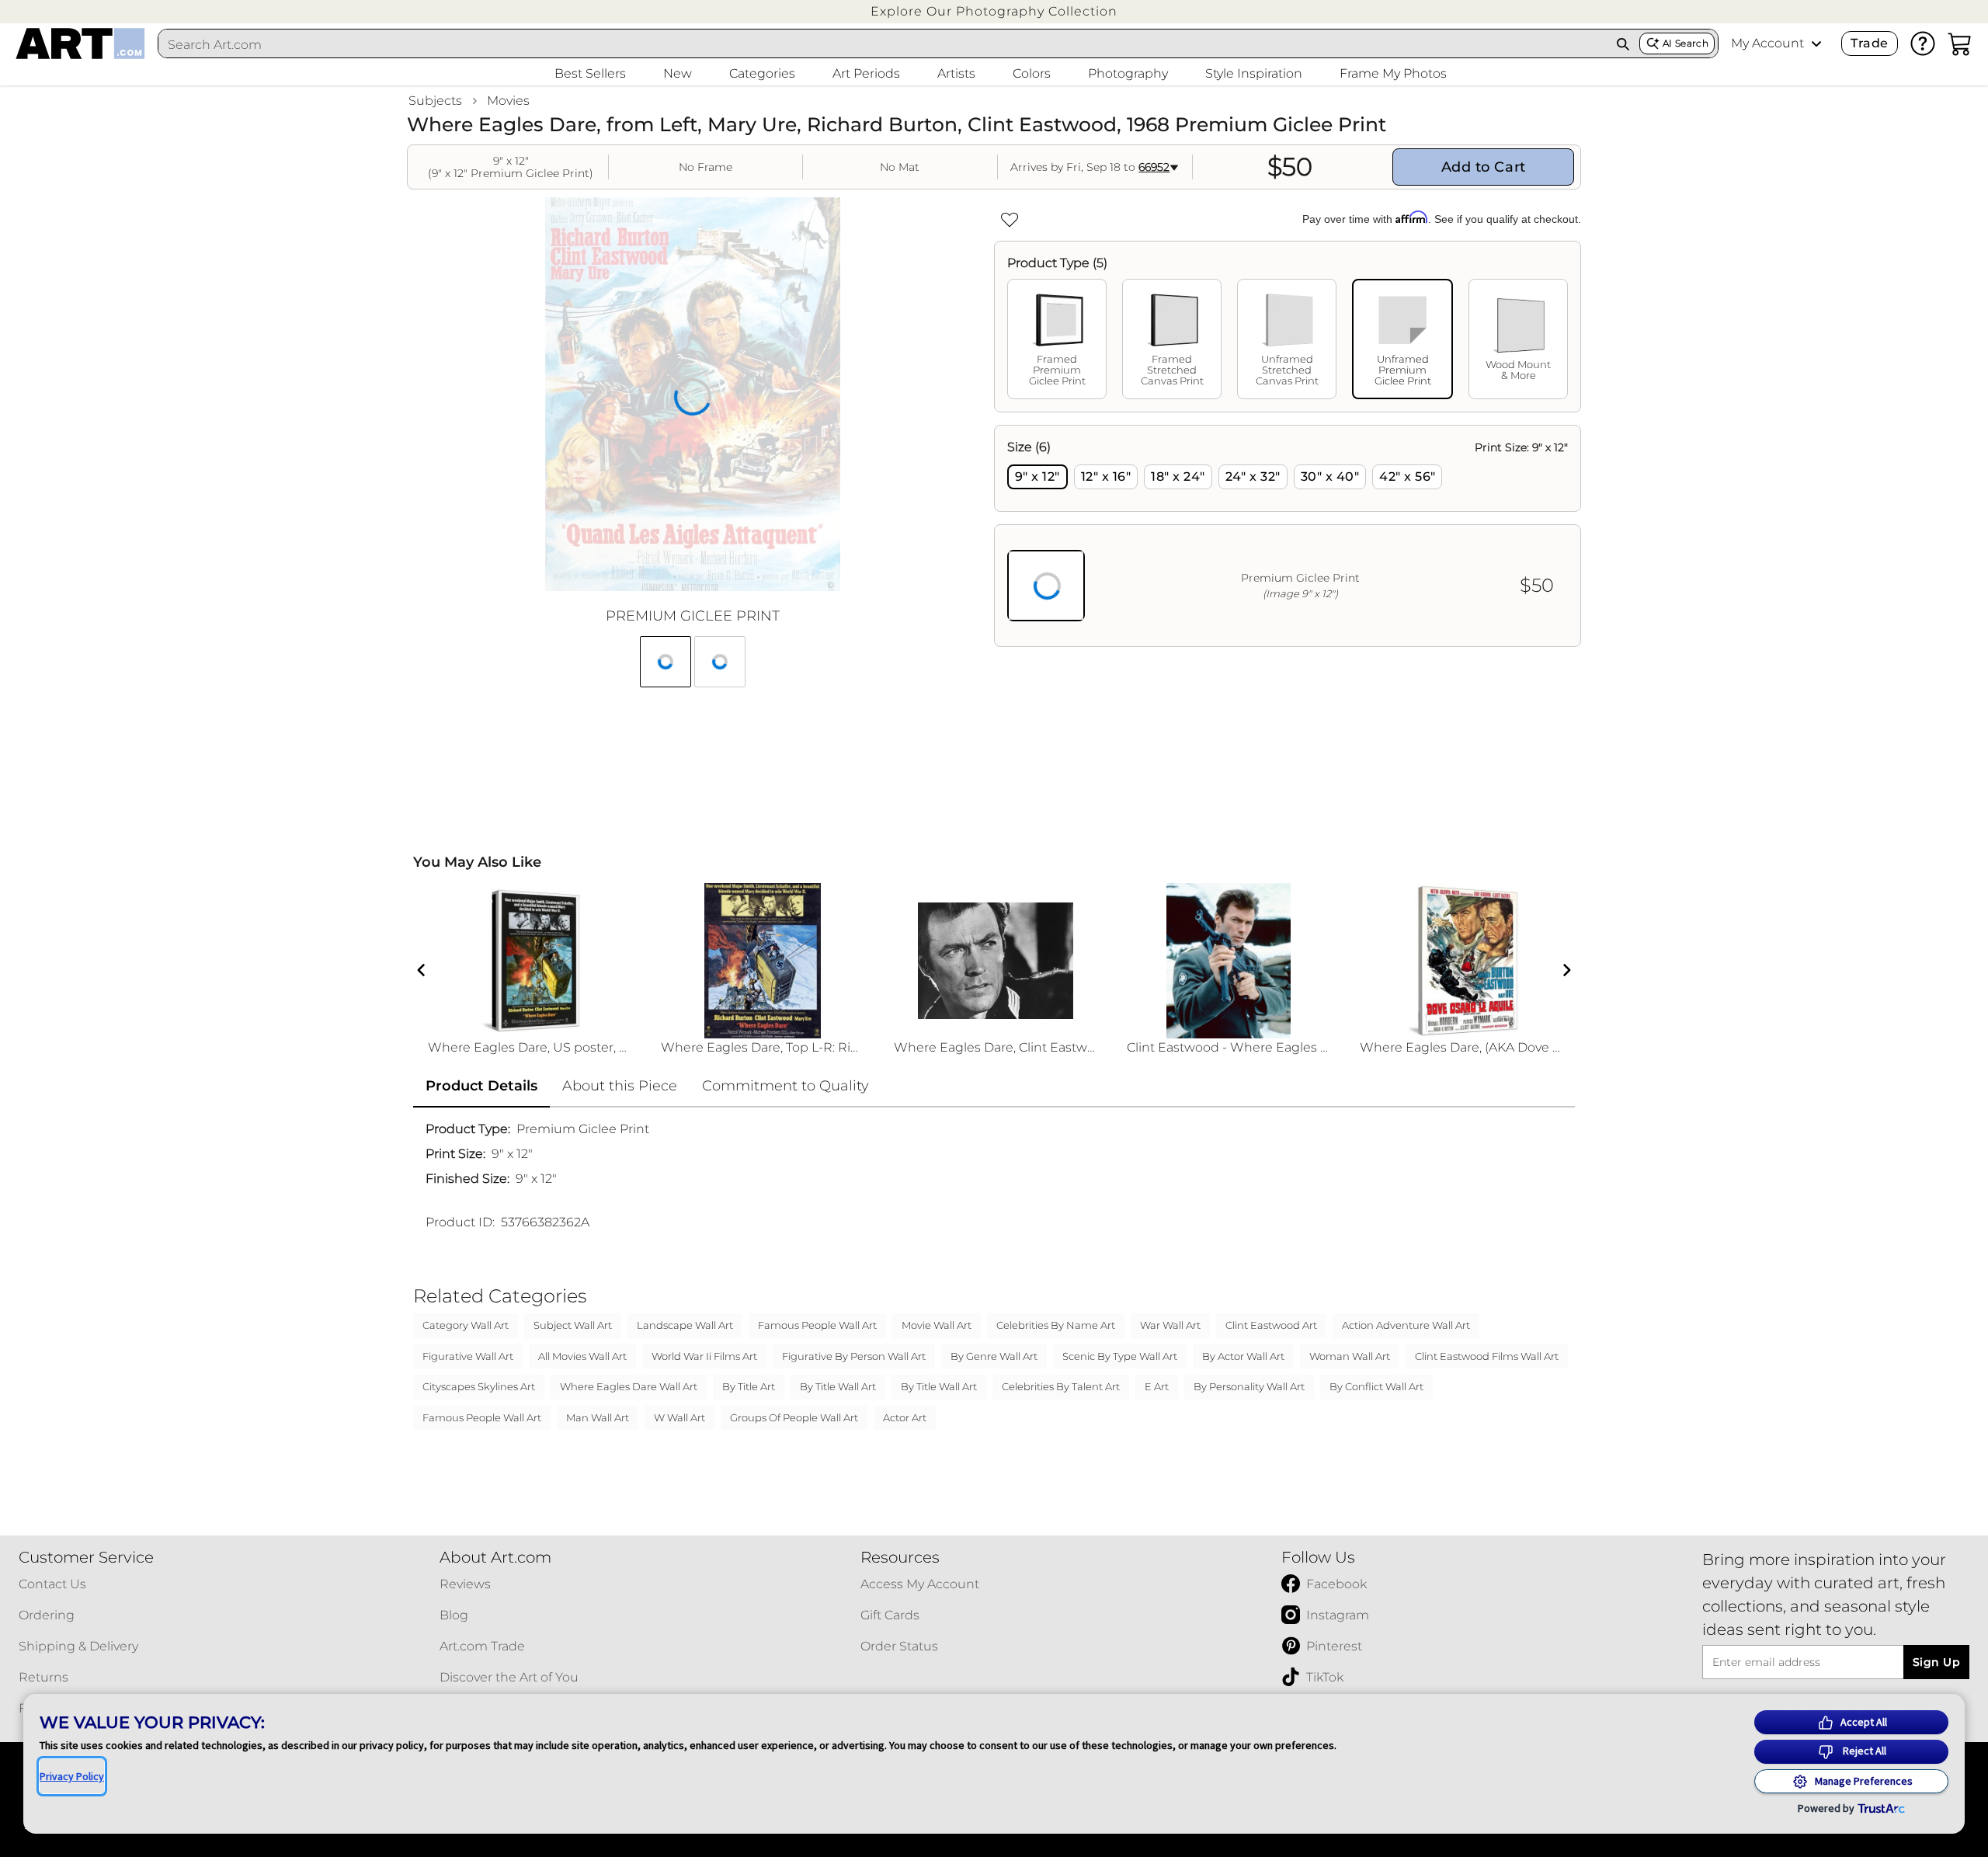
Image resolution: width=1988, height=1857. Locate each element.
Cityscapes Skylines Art (479, 1386)
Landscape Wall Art (685, 1325)
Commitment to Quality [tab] (785, 1086)
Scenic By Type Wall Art (1120, 1356)
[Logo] (80, 43)
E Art (1157, 1386)
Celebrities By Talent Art (1061, 1386)
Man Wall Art (598, 1417)
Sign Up (1936, 1662)
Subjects (435, 101)
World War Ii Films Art (704, 1356)
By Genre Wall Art (994, 1356)
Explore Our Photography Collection (994, 11)
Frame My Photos (1393, 73)
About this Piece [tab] (620, 1086)
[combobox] (883, 44)
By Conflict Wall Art (1376, 1386)
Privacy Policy (72, 1776)
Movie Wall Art (937, 1325)
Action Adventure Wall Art (1406, 1325)
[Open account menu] (1816, 43)
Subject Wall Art (573, 1325)
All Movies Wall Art (582, 1356)
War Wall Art (1170, 1325)
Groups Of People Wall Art (794, 1417)
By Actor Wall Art (1243, 1356)
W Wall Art (679, 1417)
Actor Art (905, 1417)
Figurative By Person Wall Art (854, 1356)
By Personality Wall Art (1249, 1386)
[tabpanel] (1288, 536)
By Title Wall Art (838, 1386)
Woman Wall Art (1350, 1356)
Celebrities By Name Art (1056, 1325)
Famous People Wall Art (817, 1325)
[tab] (1057, 339)
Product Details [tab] (481, 1086)
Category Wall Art (466, 1325)
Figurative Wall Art (468, 1356)
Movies (508, 101)
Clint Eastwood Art (1271, 1325)
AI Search (1686, 43)
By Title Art (749, 1386)
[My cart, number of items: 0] (1960, 43)
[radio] (1037, 477)
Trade (1869, 43)
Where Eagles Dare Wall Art (629, 1386)
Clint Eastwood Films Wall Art (1487, 1356)
